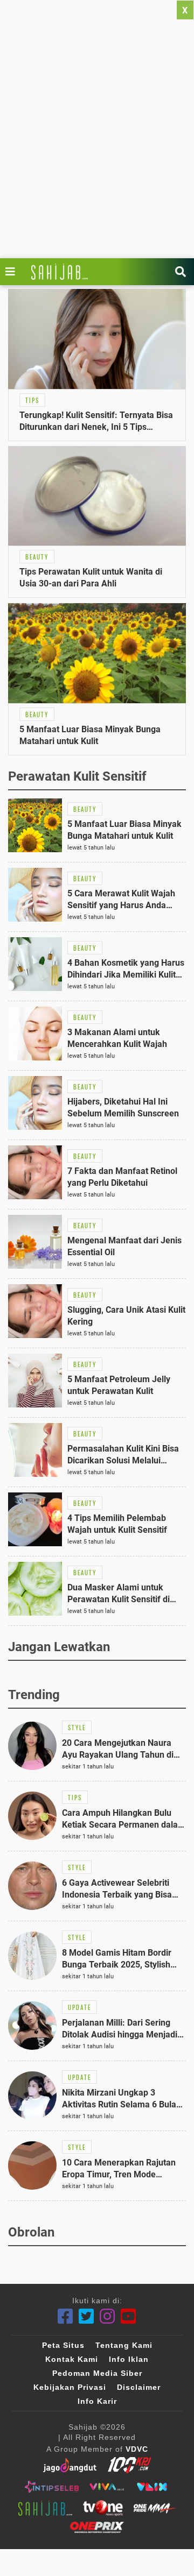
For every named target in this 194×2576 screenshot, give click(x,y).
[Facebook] (65, 2316)
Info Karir (97, 2401)
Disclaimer (139, 2387)
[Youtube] (129, 2316)
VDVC (137, 2449)
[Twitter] (86, 2316)
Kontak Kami (72, 2359)
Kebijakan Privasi (70, 2387)
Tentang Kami (124, 2345)
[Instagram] (108, 2316)
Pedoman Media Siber (97, 2373)
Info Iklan (129, 2359)
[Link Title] (13, 272)
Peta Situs (63, 2345)
